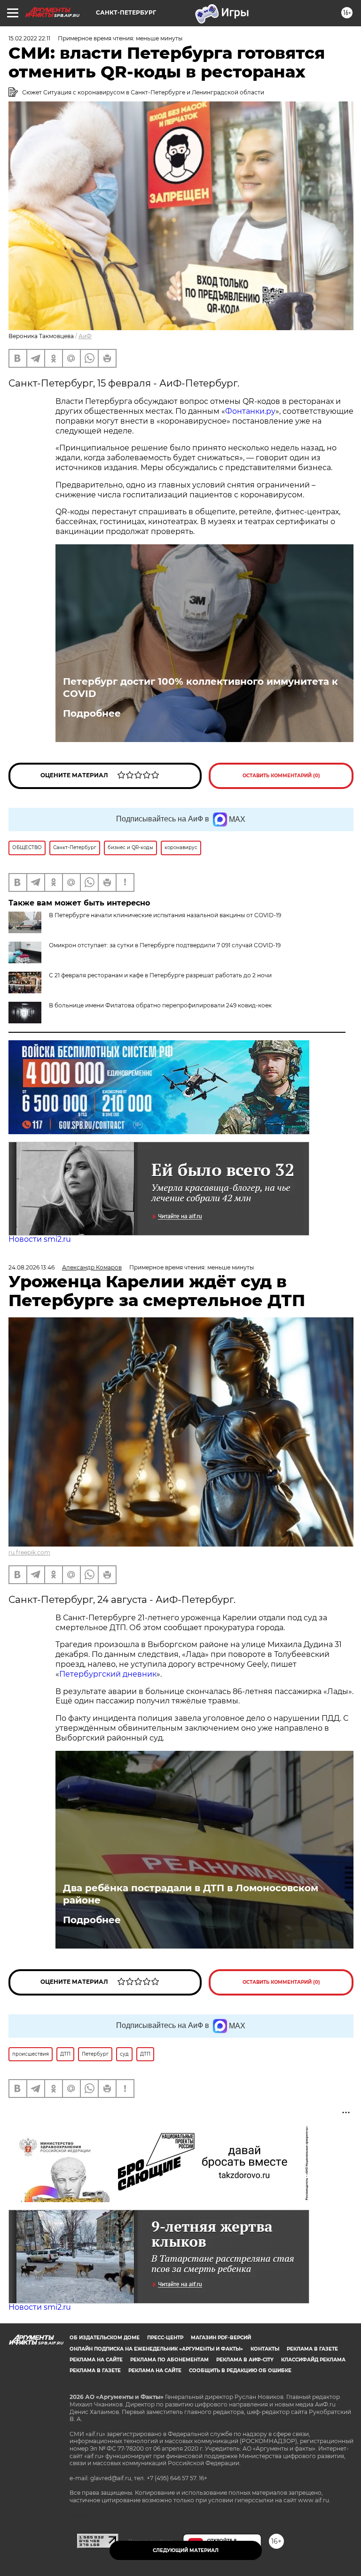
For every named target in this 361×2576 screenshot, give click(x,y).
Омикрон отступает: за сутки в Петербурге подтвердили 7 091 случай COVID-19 (165, 945)
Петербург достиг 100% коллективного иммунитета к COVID (200, 688)
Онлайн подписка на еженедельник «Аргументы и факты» (156, 2349)
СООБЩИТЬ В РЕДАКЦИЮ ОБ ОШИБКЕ (240, 2371)
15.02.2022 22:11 (29, 38)
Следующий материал (186, 2550)
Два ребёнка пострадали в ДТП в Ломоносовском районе (191, 1894)
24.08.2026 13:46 (31, 1267)
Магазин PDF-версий (221, 2338)
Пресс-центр (165, 2338)
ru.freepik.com (29, 1552)
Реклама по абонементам (169, 2360)
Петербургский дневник (108, 1674)
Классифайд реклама (313, 2360)
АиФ (85, 336)
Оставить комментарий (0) (281, 776)
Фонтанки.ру (250, 411)
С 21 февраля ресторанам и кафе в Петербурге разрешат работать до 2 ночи (160, 975)
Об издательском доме (105, 2338)
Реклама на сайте (96, 2360)
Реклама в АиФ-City (245, 2360)
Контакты (265, 2349)
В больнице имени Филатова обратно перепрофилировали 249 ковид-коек (160, 1005)
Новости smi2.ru (40, 1239)
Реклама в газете (312, 2349)
